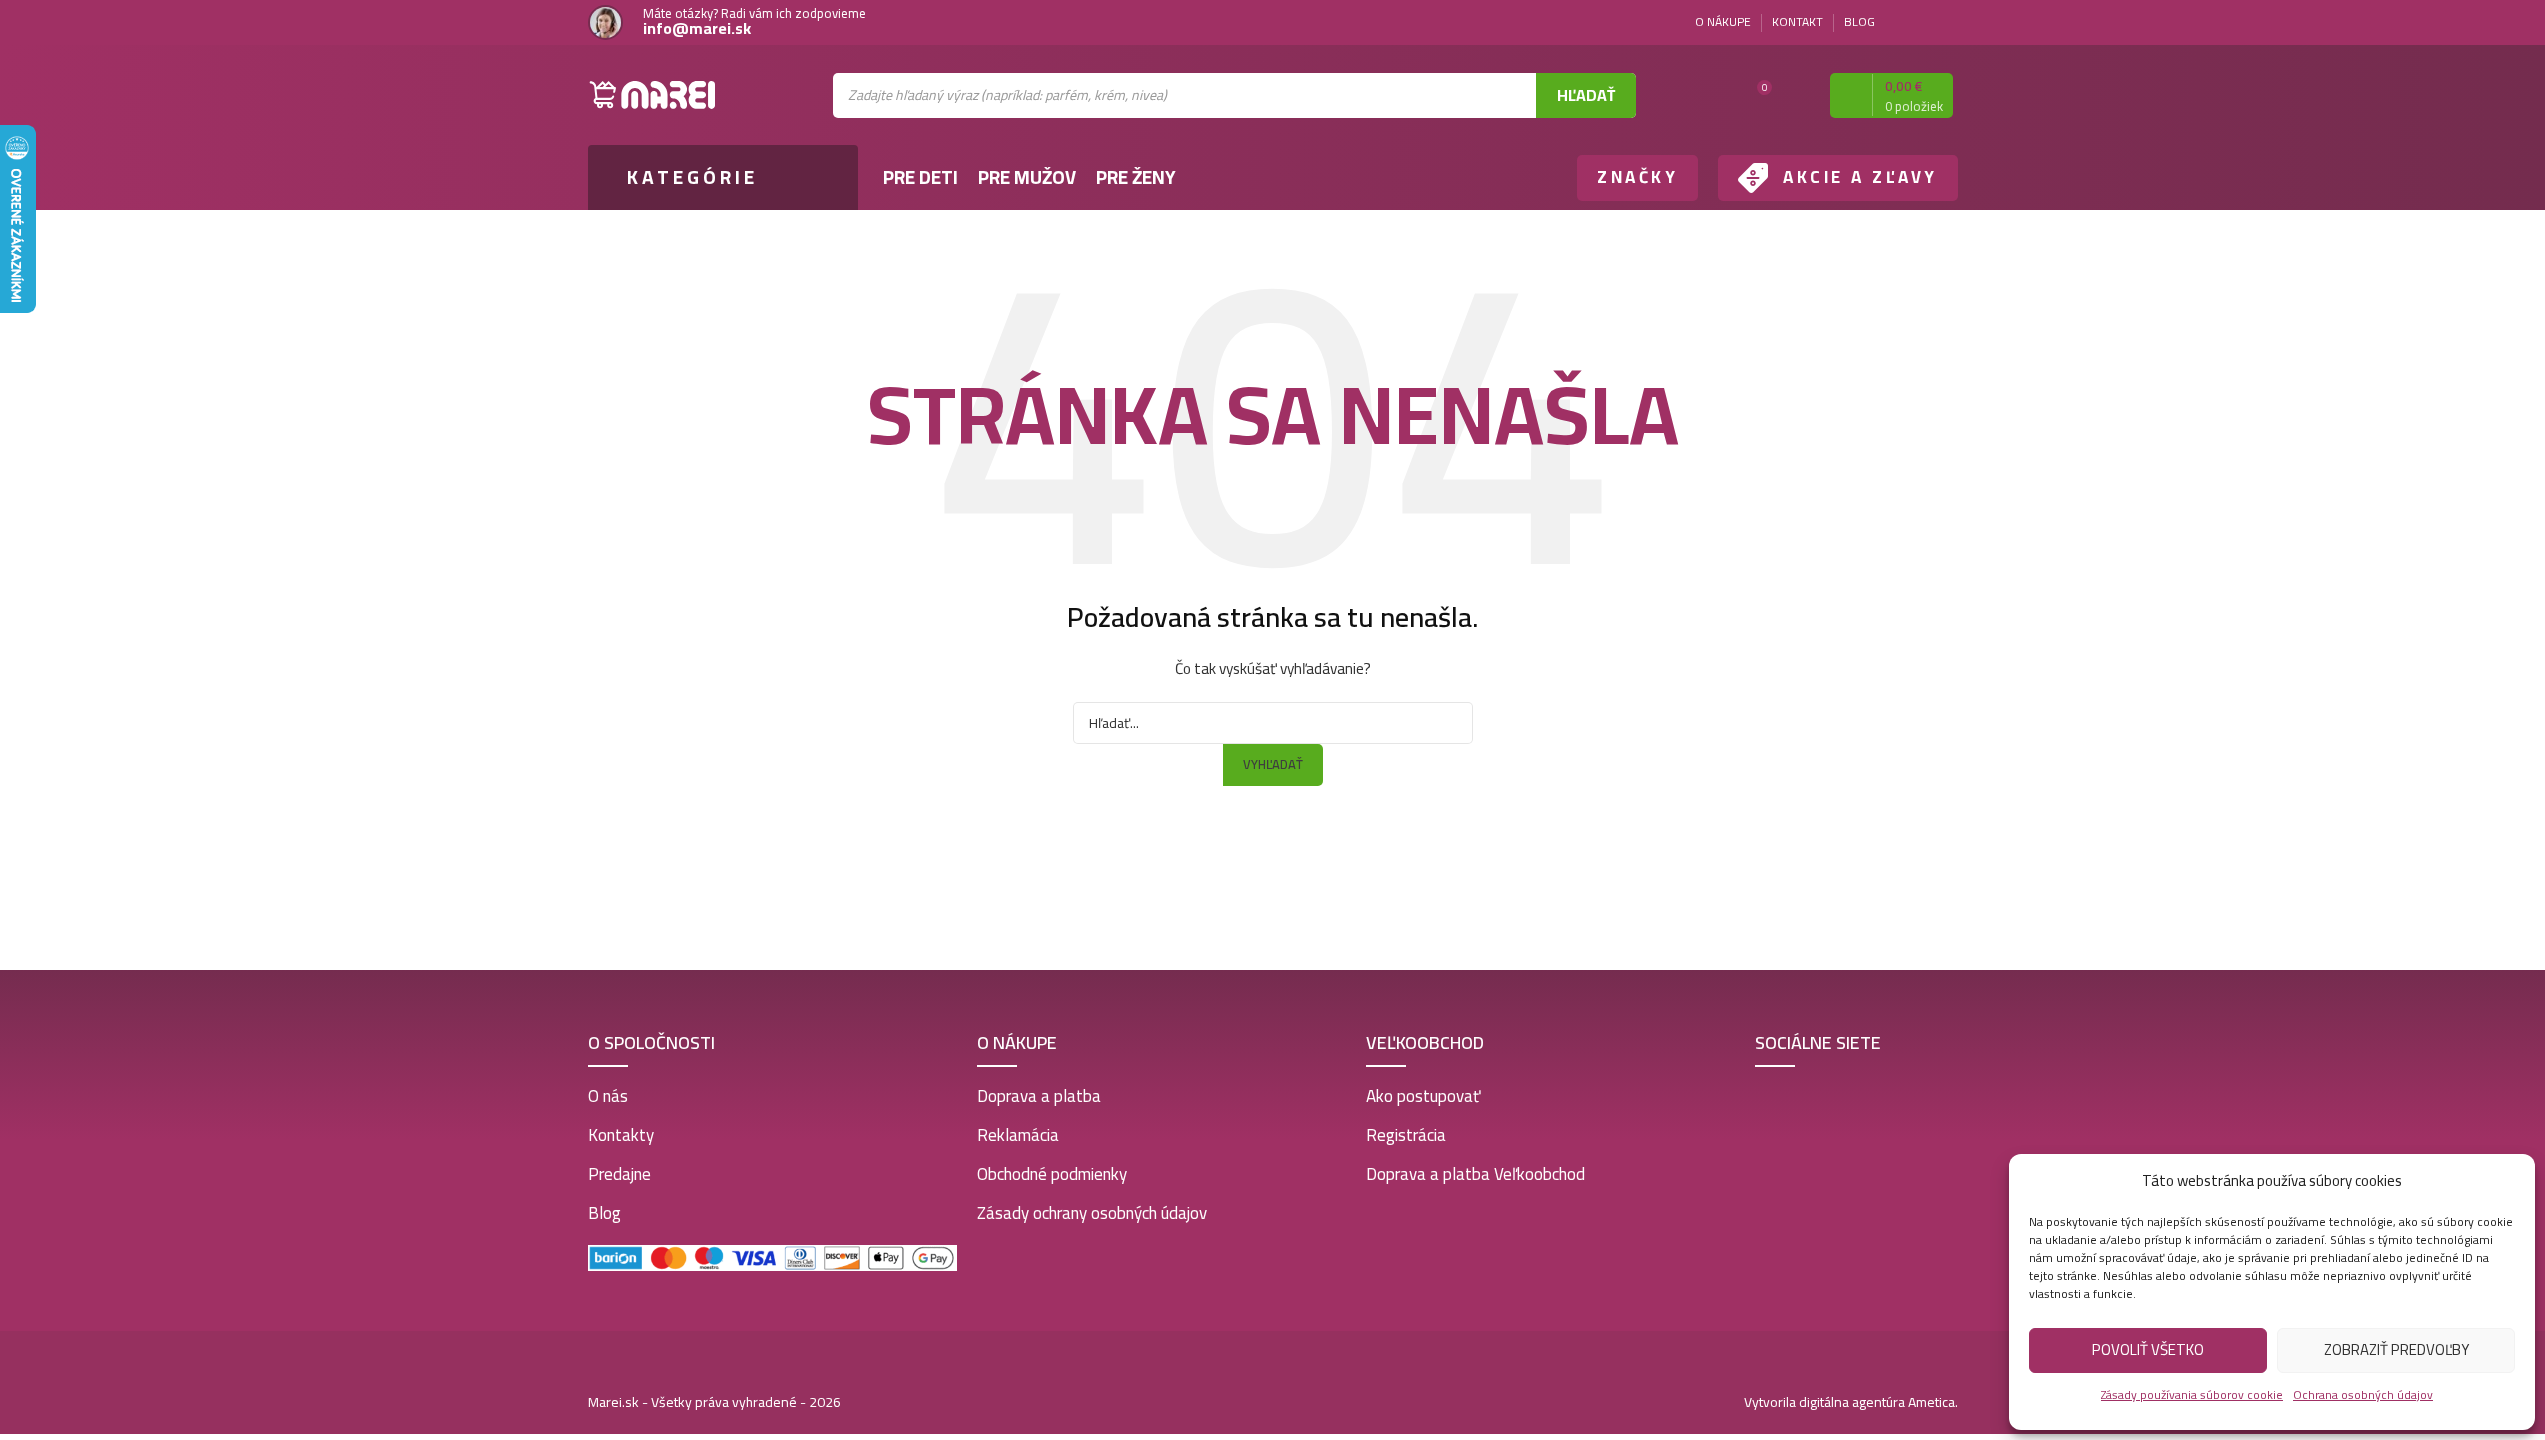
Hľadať (1586, 95)
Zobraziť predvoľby (2396, 1349)
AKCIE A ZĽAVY (1860, 177)
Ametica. (1933, 1402)
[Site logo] (653, 94)
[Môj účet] (1797, 95)
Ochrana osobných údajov (2363, 1394)
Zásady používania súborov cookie (2192, 1394)
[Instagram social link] (1946, 22)
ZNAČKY (1637, 177)
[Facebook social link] (1922, 22)
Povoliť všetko (2148, 1349)
